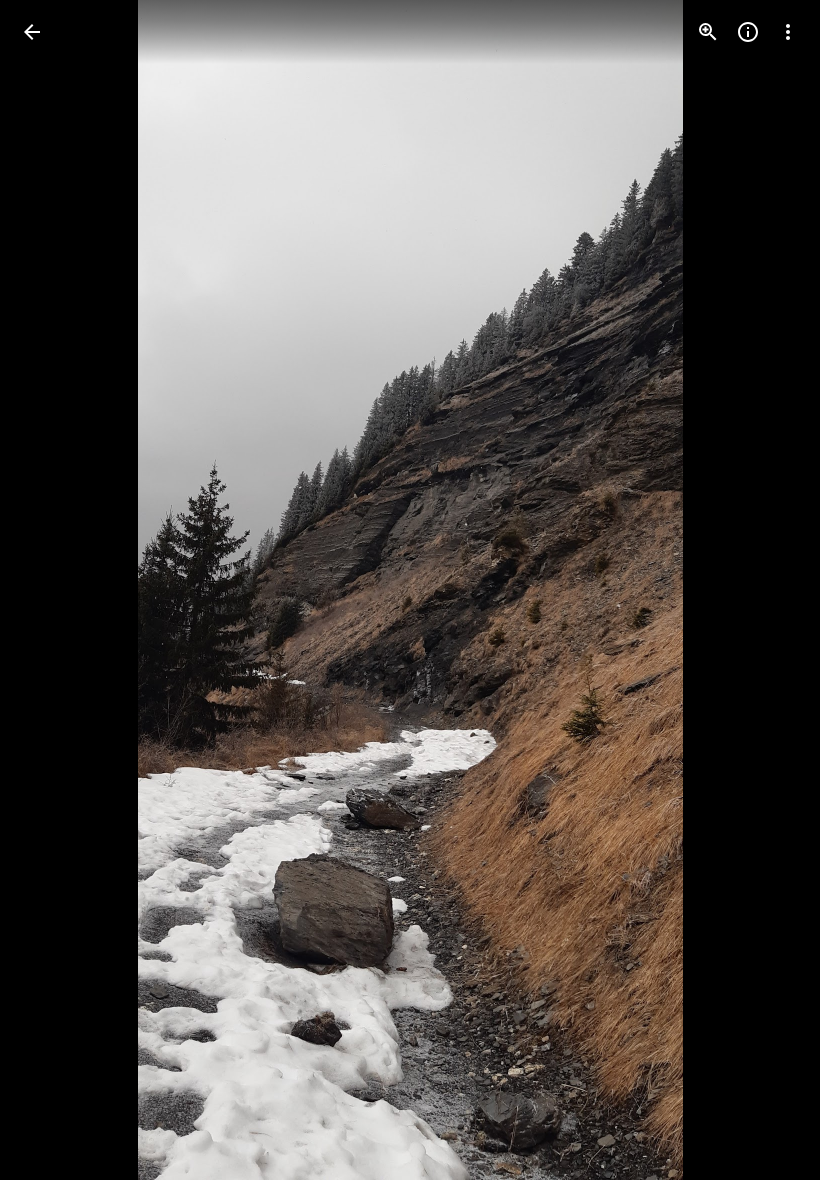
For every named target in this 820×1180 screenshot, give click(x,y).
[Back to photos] (32, 32)
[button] (56, 590)
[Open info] (748, 32)
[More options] (788, 32)
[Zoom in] (708, 32)
